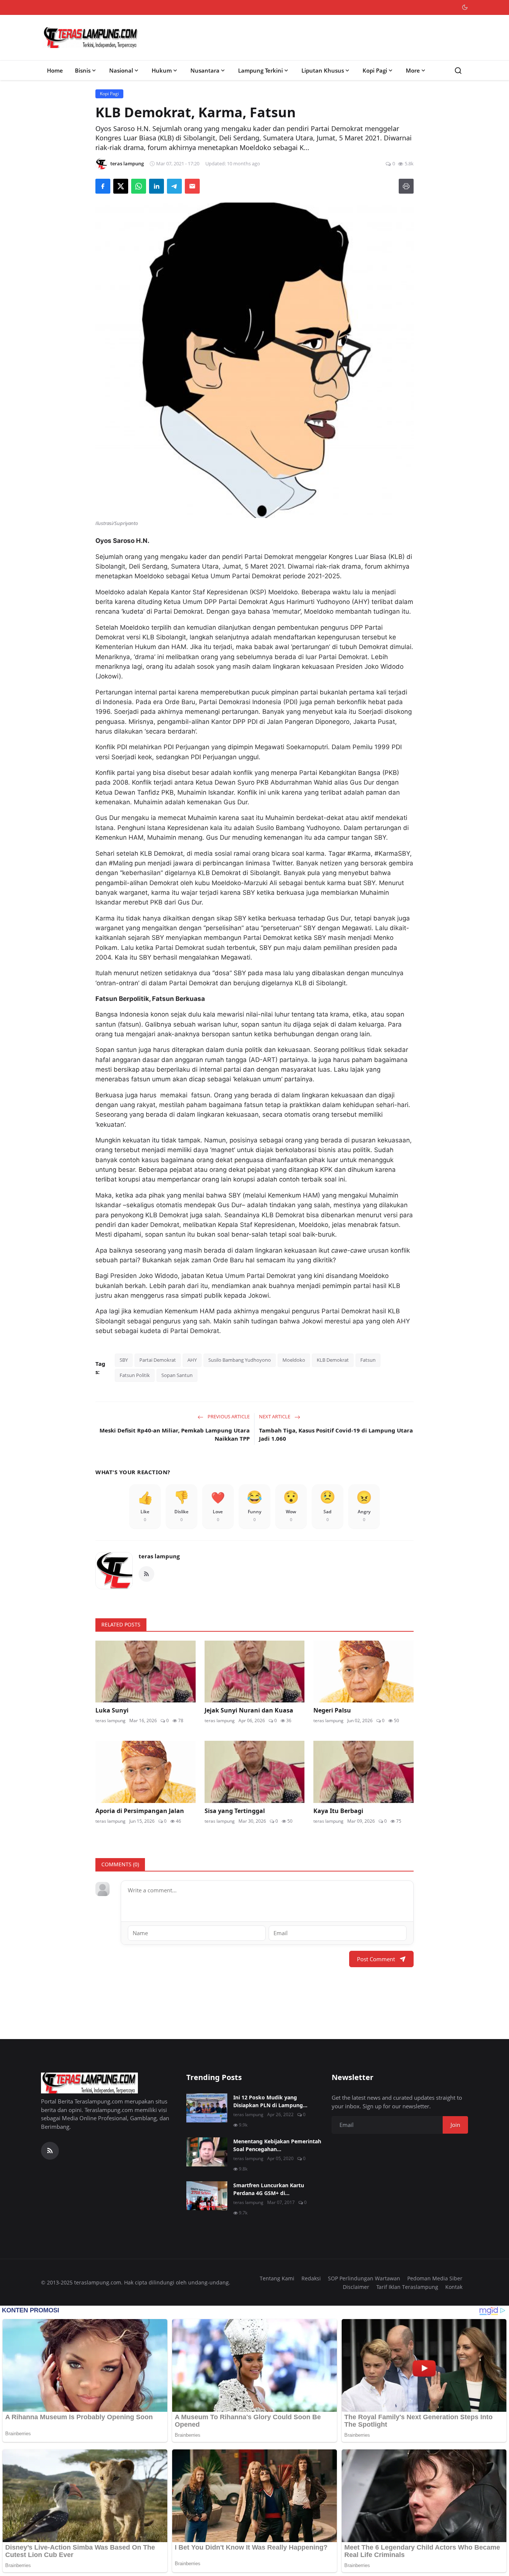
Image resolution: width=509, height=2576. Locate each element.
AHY (192, 1360)
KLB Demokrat (333, 1360)
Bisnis (83, 70)
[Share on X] (121, 186)
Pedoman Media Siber (435, 2278)
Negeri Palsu (332, 1710)
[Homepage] (91, 38)
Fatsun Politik (135, 1375)
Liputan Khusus (323, 70)
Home (55, 70)
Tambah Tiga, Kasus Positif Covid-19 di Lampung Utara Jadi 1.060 (336, 1435)
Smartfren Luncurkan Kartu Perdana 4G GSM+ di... (269, 2189)
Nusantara (205, 70)
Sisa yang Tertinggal (235, 1811)
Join (455, 2125)
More (413, 70)
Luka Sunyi (112, 1710)
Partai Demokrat (158, 1360)
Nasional (121, 70)
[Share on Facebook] (103, 186)
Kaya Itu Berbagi (338, 1811)
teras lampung (159, 1556)
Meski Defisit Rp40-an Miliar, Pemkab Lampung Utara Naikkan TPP (175, 1435)
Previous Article (228, 1416)
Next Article (275, 1416)
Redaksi (311, 2278)
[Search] (458, 71)
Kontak (454, 2287)
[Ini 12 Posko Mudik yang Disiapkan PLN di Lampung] (207, 2108)
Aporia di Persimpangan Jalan (140, 1811)
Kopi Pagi (375, 70)
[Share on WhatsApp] (139, 186)
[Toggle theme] (465, 7)
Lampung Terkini (260, 70)
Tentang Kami (277, 2278)
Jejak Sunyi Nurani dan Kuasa (249, 1710)
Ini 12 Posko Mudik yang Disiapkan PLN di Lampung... (270, 2101)
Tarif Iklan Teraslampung (407, 2287)
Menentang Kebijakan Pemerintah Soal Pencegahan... (277, 2145)
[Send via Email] (192, 186)
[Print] (406, 186)
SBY (124, 1360)
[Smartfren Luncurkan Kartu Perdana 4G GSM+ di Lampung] (207, 2196)
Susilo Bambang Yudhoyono (240, 1360)
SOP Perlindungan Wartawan (364, 2278)
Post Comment (376, 1959)
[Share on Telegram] (174, 186)
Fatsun (368, 1360)
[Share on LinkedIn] (157, 186)
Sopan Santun (177, 1375)
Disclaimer (356, 2287)
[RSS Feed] (146, 1574)
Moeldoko (294, 1360)
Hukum (162, 70)
